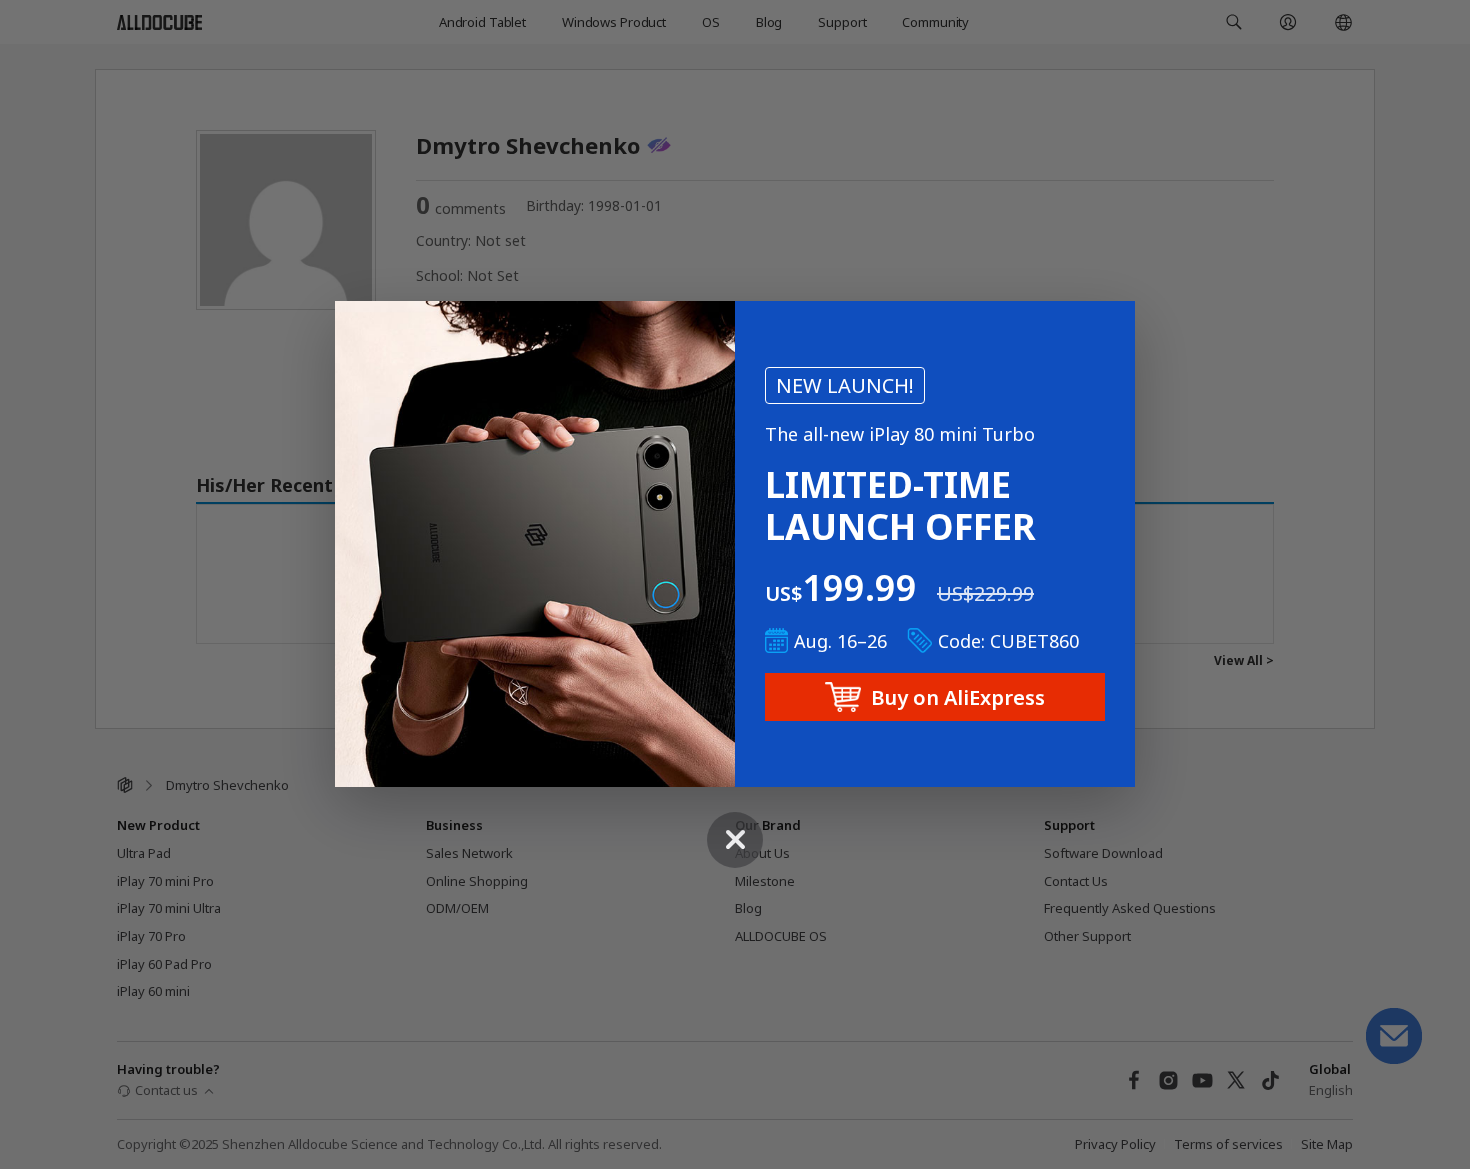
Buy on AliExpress (958, 697)
